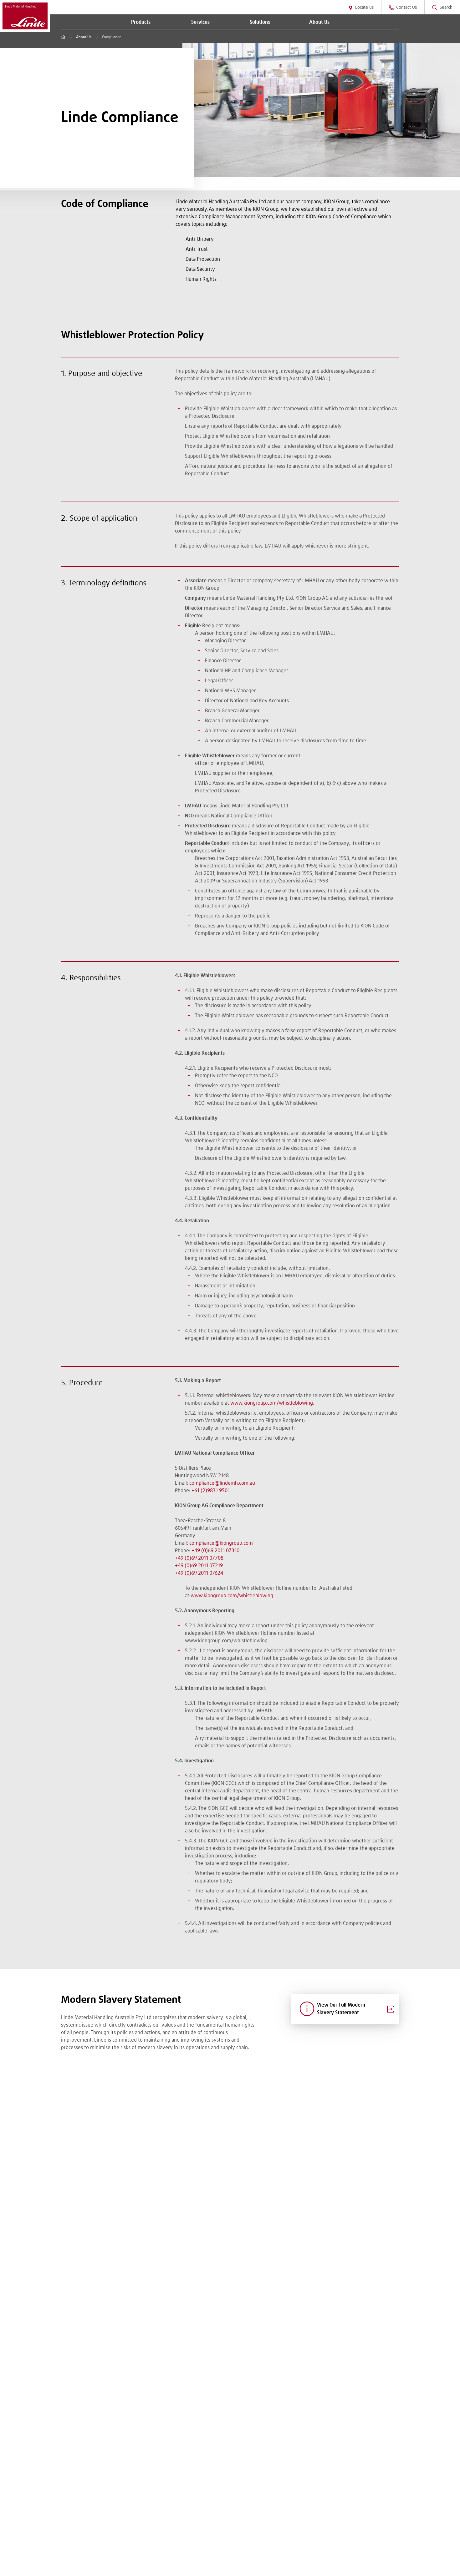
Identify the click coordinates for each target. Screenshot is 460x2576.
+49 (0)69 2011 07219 (199, 1566)
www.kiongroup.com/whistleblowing (272, 1403)
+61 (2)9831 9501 (211, 1491)
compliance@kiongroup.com (221, 1543)
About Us (84, 37)
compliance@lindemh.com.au (222, 1483)
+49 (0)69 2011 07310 (215, 1551)
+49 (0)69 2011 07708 (199, 1558)
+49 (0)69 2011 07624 (199, 1573)
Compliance (112, 37)
